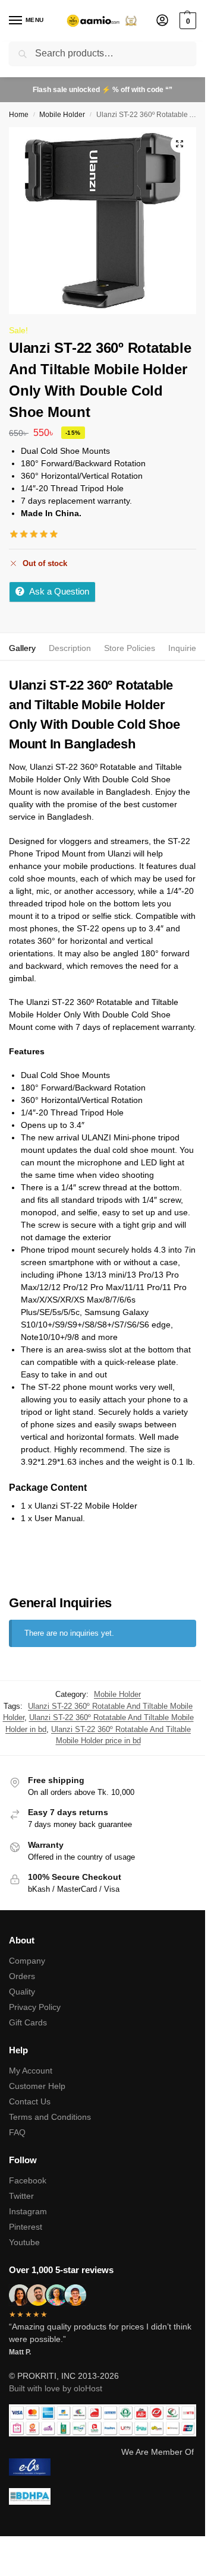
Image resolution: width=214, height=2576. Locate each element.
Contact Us (30, 2101)
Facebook (28, 2180)
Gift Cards (28, 2022)
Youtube (24, 2242)
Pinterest (26, 2227)
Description (70, 648)
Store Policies (130, 648)
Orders (22, 1976)
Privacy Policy (35, 2007)
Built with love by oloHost (56, 2388)
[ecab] (103, 2467)
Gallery (22, 648)
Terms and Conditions (50, 2117)
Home (19, 115)
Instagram (28, 2211)
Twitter (21, 2196)
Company (27, 1961)
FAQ (17, 2132)
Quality (22, 1992)
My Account (31, 2071)
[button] (186, 21)
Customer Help (37, 2086)
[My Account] (162, 21)
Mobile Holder (62, 115)
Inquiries (184, 648)
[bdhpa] (103, 2497)
